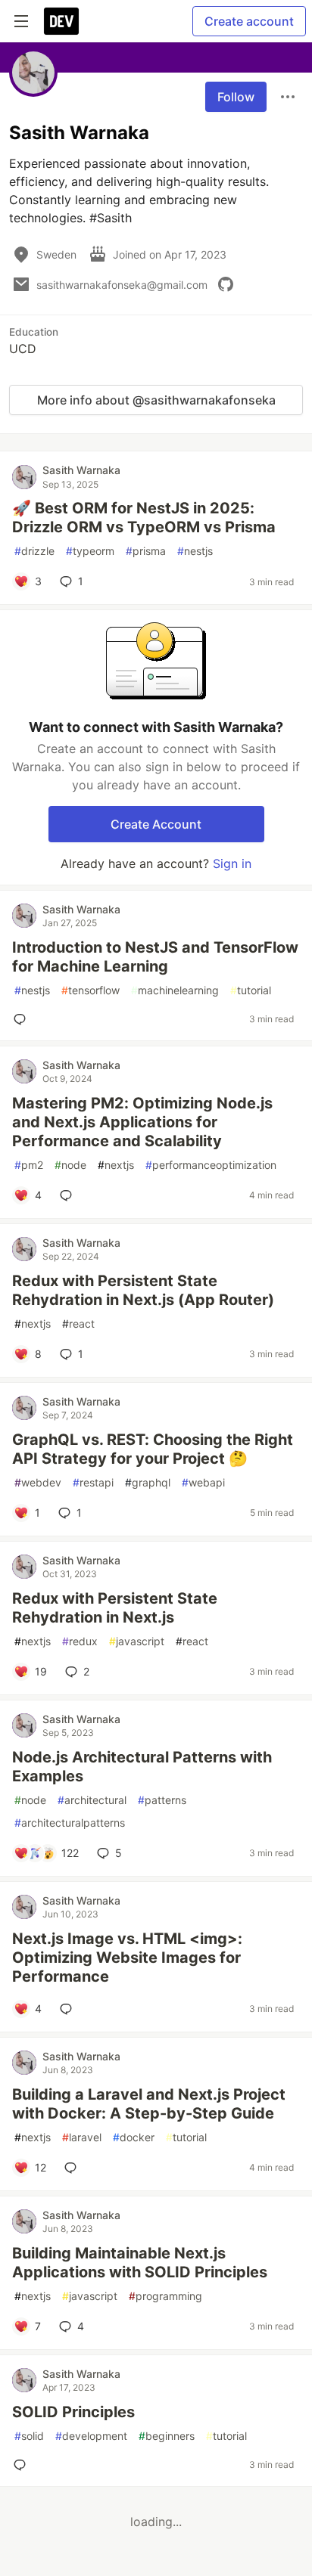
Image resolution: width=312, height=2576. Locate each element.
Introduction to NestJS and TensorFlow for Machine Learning (155, 957)
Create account (249, 21)
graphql (148, 1482)
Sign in (232, 863)
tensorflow (90, 990)
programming (165, 2296)
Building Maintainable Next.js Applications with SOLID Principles (140, 2263)
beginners (167, 2436)
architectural (92, 1800)
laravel (82, 2137)
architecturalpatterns (70, 1823)
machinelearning (175, 990)
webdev (38, 1482)
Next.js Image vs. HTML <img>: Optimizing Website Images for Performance (127, 1958)
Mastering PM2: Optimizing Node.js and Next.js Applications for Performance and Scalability (142, 1122)
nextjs (116, 1165)
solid (29, 2436)
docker (134, 2137)
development (91, 2436)
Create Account (156, 824)
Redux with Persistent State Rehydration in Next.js (115, 1608)
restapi (93, 1482)
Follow (236, 97)
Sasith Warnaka (81, 470)
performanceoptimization (211, 1165)
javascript (137, 1641)
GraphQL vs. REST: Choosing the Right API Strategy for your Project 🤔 (153, 1449)
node (70, 1165)
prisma (146, 551)
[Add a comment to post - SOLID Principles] (23, 2465)
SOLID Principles (73, 2412)
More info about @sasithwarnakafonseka (156, 400)
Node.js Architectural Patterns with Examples (142, 1767)
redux (80, 1641)
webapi (203, 1482)
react (78, 1324)
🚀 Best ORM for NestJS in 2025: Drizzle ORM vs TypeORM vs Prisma (144, 518)
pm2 (29, 1165)
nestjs (195, 551)
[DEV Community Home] (61, 21)
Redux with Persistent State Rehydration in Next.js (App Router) (143, 1290)
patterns (162, 1800)
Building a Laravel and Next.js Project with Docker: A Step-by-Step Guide (149, 2104)
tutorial (251, 990)
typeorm (90, 551)
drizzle (34, 551)
